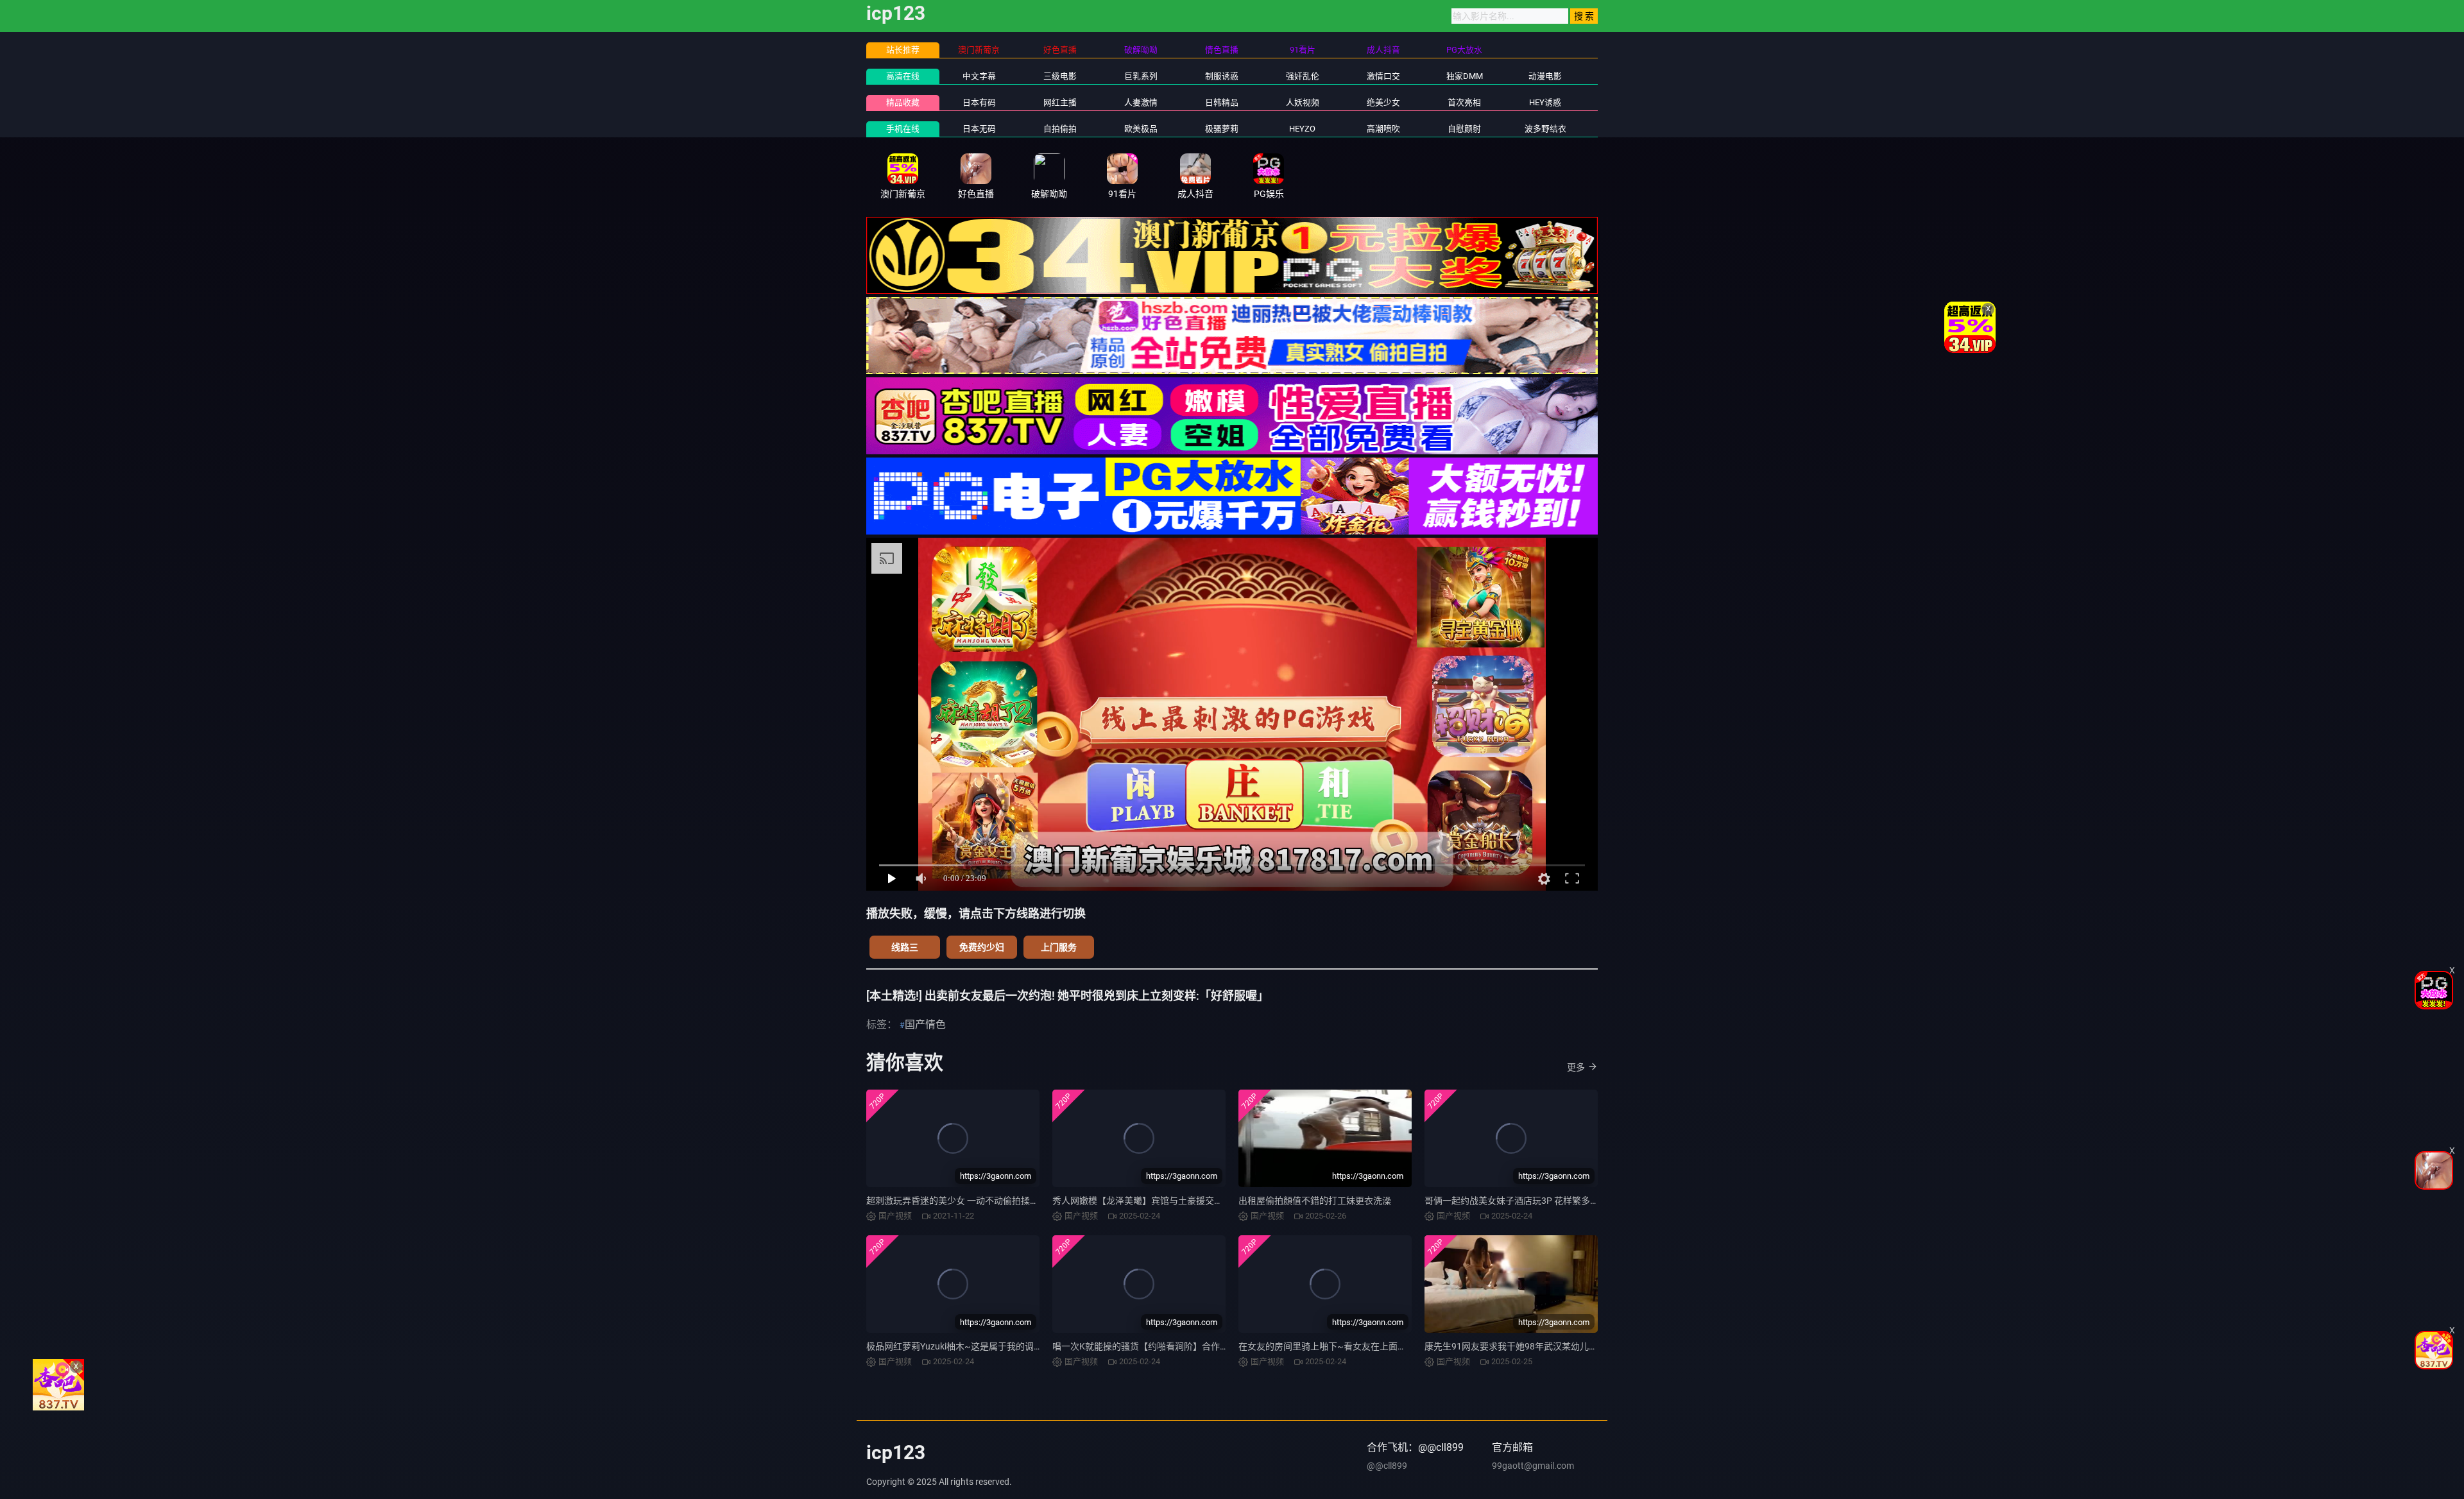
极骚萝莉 (1222, 129)
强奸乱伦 (1303, 76)
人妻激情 (1141, 102)
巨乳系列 (1141, 76)
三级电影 (1060, 76)
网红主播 (1060, 102)
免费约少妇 (982, 947)
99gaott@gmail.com (1533, 1466)
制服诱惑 (1222, 76)
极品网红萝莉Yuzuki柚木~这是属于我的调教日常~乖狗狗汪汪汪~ (997, 1346)
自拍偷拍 (1060, 129)
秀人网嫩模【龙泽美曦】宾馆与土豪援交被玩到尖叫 (1156, 1201)
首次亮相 (1464, 102)
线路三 (905, 947)
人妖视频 (1303, 102)
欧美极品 (1141, 129)
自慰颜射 (1464, 129)
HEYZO (1302, 129)
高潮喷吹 (1383, 129)
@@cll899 (1387, 1466)
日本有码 (979, 102)
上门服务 (1059, 947)
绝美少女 (1383, 102)
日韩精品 (1222, 102)
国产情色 (925, 1024)
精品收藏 (903, 102)
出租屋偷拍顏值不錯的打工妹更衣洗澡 (1315, 1201)
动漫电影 (1545, 76)
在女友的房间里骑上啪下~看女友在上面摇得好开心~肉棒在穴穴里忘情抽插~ (1392, 1346)
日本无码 (979, 129)
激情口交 (1383, 76)
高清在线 (903, 76)
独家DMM (1465, 76)
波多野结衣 (1545, 129)
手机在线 (903, 129)
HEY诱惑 (1545, 102)
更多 (1576, 1067)
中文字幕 (979, 76)
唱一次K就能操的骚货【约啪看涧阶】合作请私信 (1150, 1346)
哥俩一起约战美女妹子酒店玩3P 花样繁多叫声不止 (1525, 1201)
